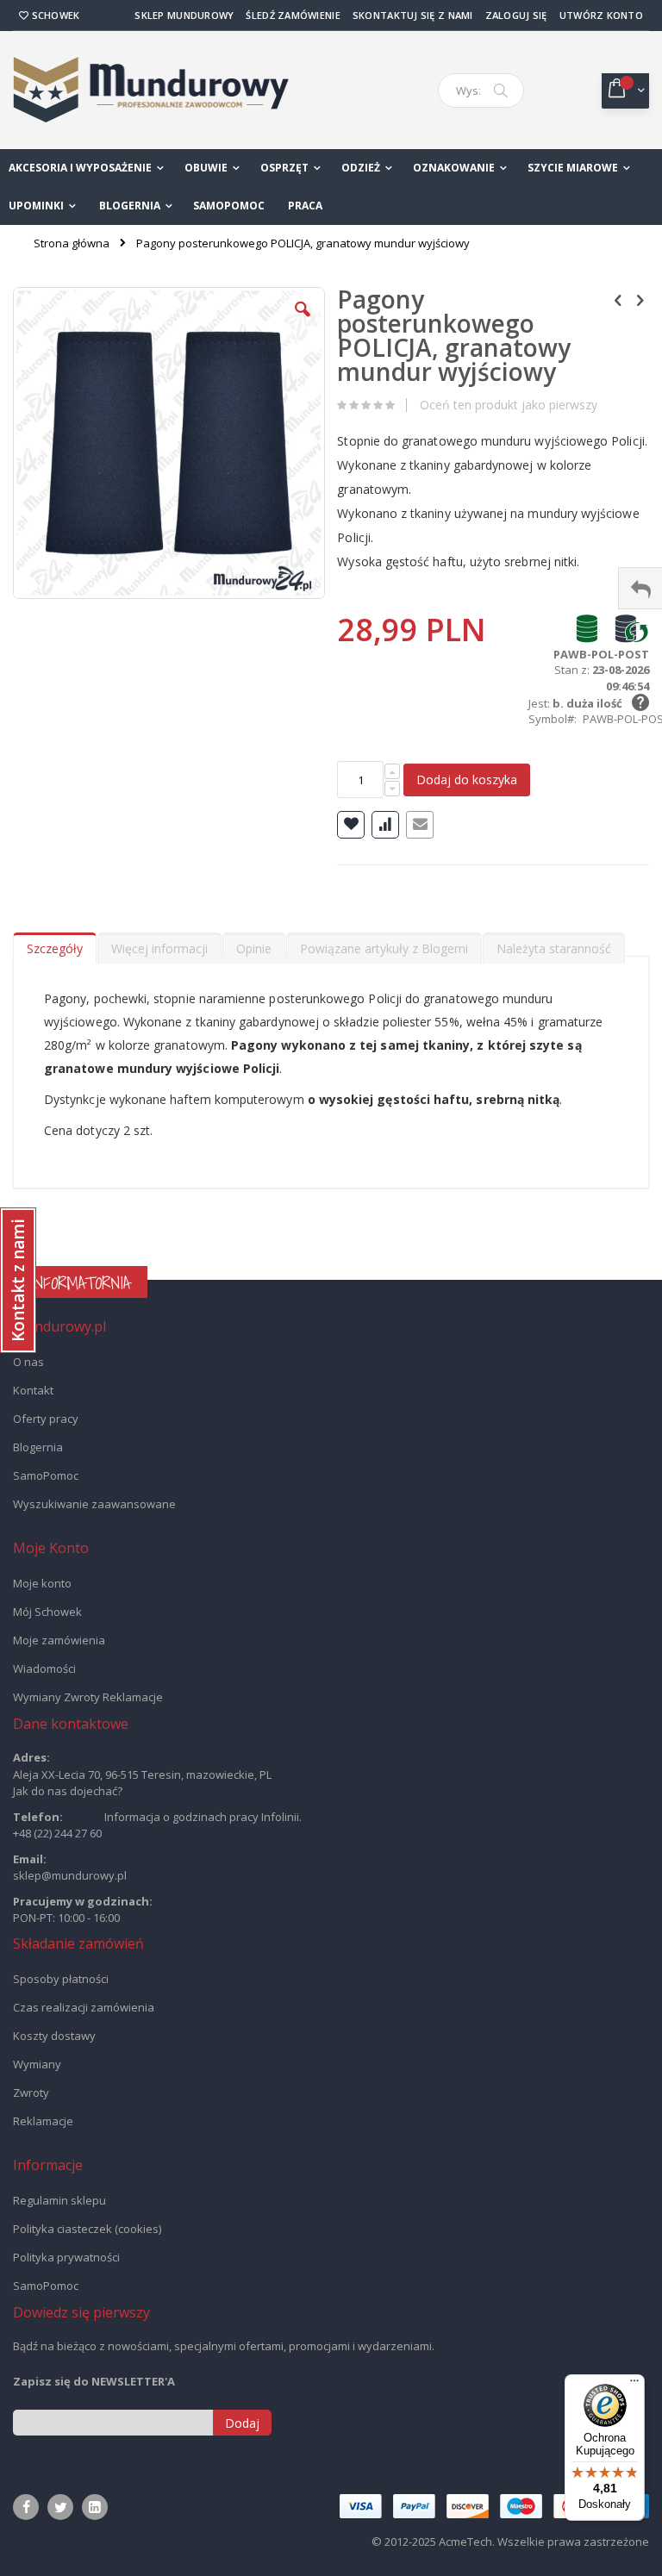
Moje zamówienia (59, 1640)
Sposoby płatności (61, 1979)
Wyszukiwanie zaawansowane (94, 1504)
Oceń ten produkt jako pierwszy (509, 405)
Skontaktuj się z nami (413, 15)
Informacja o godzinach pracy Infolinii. (203, 1817)
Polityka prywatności (66, 2257)
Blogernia (38, 1447)
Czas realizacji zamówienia (84, 2007)
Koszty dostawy (54, 2036)
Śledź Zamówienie (293, 15)
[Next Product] (640, 299)
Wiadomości (44, 1668)
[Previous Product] (618, 299)
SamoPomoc (46, 1475)
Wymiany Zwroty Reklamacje (88, 1697)
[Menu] (634, 2385)
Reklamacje (43, 2121)
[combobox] (481, 90)
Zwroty (31, 2093)
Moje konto (42, 1583)
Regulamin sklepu (59, 2200)
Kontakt (33, 1390)
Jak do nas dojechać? (68, 1791)
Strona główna (72, 243)
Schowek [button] (54, 15)
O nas (28, 1362)
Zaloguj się (516, 15)
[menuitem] (136, 206)
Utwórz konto (601, 15)
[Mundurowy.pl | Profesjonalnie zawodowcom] (151, 90)
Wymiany (37, 2064)
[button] (303, 322)
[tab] (55, 945)
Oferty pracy (46, 1419)
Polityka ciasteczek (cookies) (87, 2229)
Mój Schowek (47, 1612)
